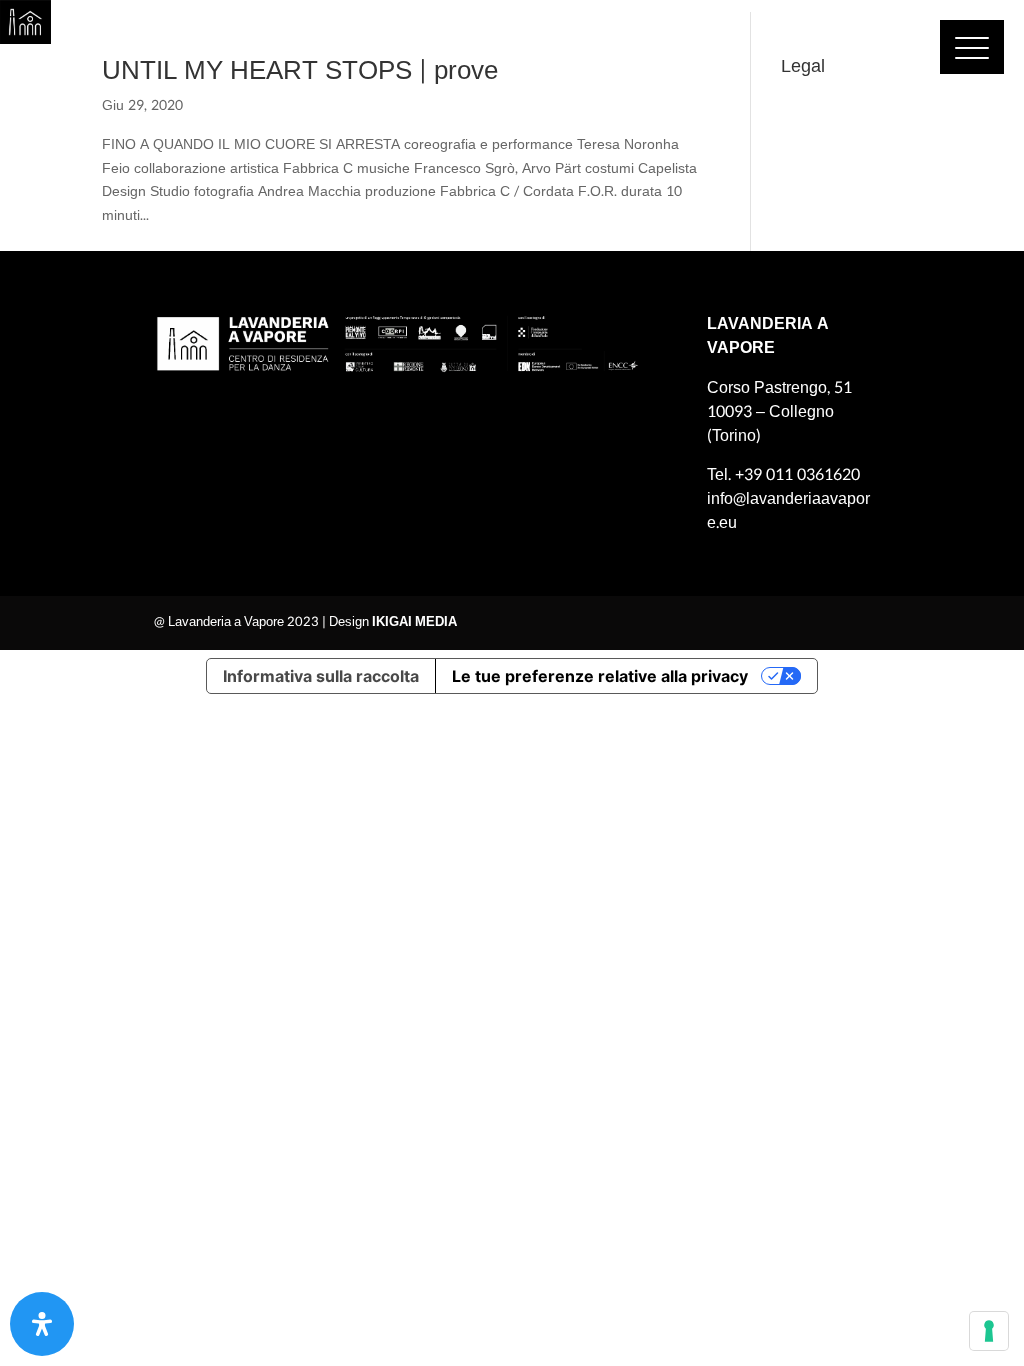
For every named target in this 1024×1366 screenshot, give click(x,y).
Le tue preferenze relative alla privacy (600, 676)
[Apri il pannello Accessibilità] (42, 1324)
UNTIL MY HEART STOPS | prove (300, 70)
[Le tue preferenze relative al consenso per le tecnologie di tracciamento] (989, 1331)
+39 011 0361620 (797, 474)
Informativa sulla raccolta (321, 676)
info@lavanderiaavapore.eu (788, 510)
